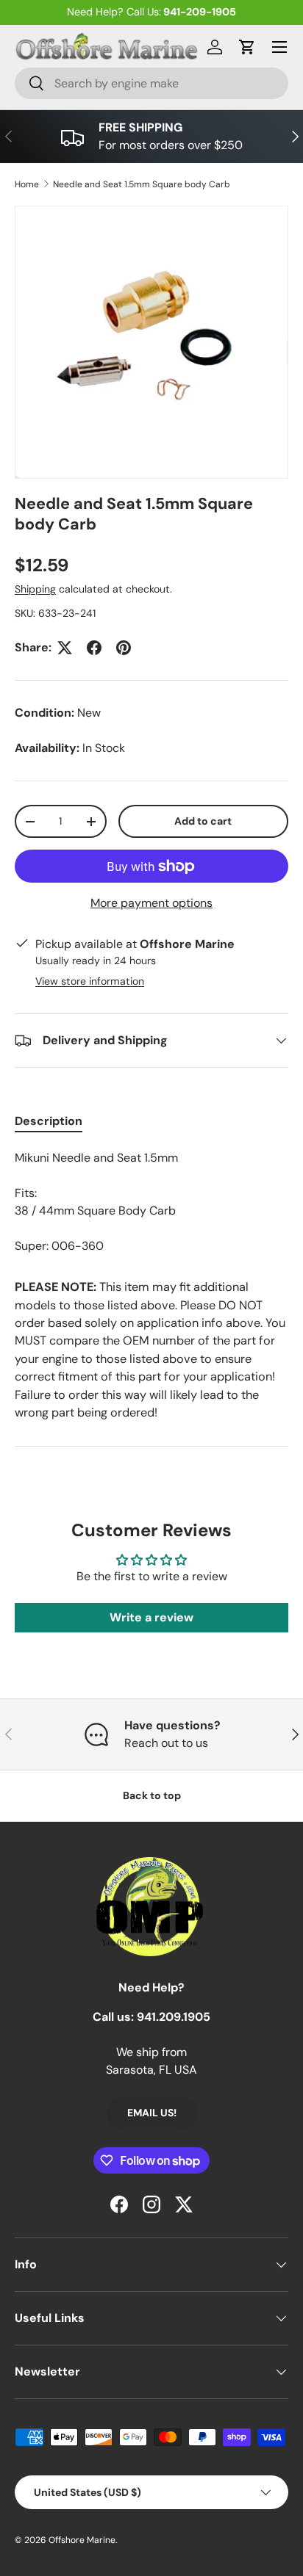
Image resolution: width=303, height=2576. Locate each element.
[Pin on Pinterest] (124, 648)
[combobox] (151, 83)
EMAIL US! (152, 2113)
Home (27, 184)
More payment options (151, 903)
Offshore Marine (82, 2540)
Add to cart (203, 821)
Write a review (151, 1617)
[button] (247, 47)
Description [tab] (49, 1121)
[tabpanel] (151, 1202)
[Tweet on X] (65, 648)
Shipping (35, 589)
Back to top (152, 1795)
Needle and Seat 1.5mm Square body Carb (142, 184)
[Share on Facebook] (94, 648)
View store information (90, 981)
